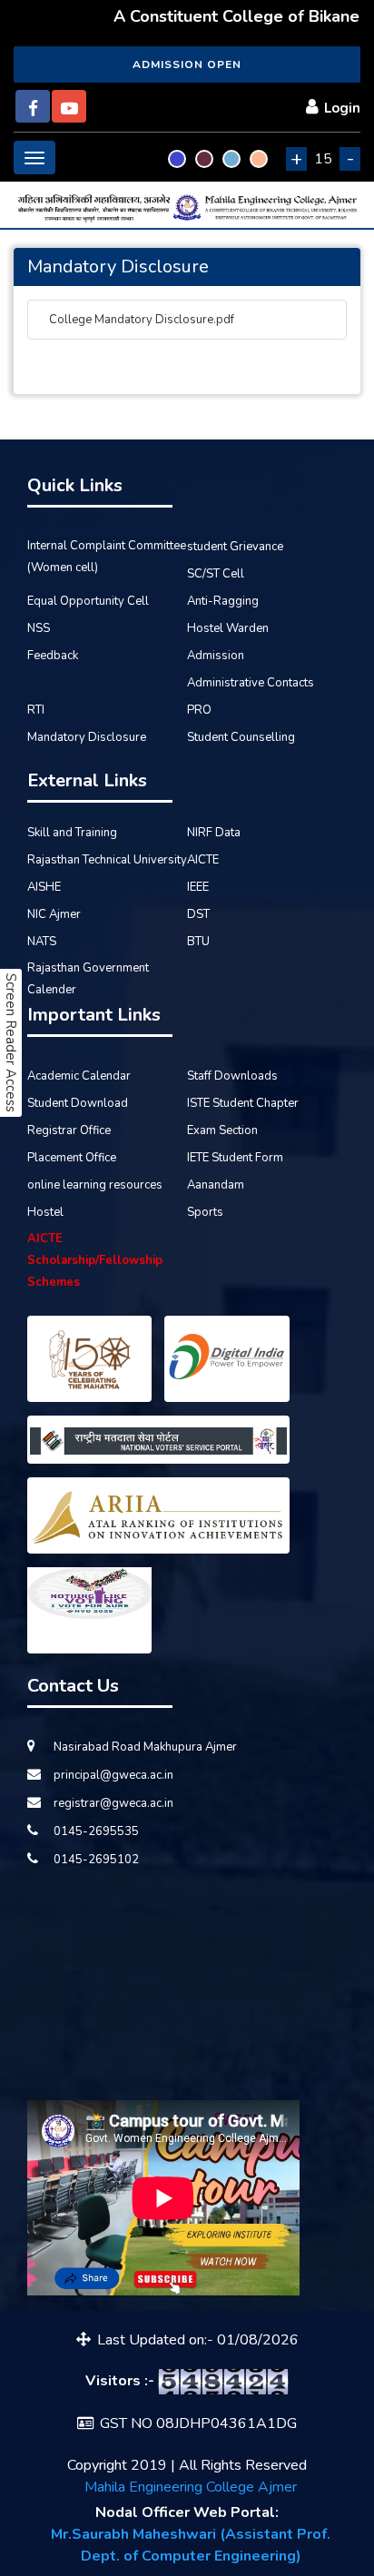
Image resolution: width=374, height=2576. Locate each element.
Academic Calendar (79, 1076)
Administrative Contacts (251, 683)
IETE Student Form (235, 1158)
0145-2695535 (95, 1831)
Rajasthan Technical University (107, 860)
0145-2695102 (95, 1860)
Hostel (45, 1212)
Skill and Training (72, 833)
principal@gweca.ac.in (112, 1775)
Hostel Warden (228, 628)
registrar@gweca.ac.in (112, 1803)
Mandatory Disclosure (87, 737)
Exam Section (222, 1130)
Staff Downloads (232, 1076)
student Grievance (235, 547)
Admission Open (187, 64)
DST (198, 914)
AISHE (44, 887)
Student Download (78, 1103)
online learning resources (95, 1185)
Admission (216, 656)
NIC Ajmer (54, 914)
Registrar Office (69, 1130)
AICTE (203, 860)
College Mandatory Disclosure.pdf (140, 320)
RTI (36, 710)
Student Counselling (241, 737)
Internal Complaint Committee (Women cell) (107, 557)
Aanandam (216, 1185)
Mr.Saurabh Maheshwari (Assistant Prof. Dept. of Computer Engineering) (191, 2545)
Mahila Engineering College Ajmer (191, 2487)
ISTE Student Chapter (243, 1103)
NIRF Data (214, 833)
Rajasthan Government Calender (88, 979)
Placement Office (72, 1158)
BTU (198, 942)
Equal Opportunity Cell (88, 601)
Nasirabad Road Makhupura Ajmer (144, 1747)
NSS (39, 628)
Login (342, 108)
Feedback (53, 656)
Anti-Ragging (223, 601)
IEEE (198, 887)
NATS (42, 942)
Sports (205, 1212)
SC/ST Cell (216, 574)
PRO (199, 710)
